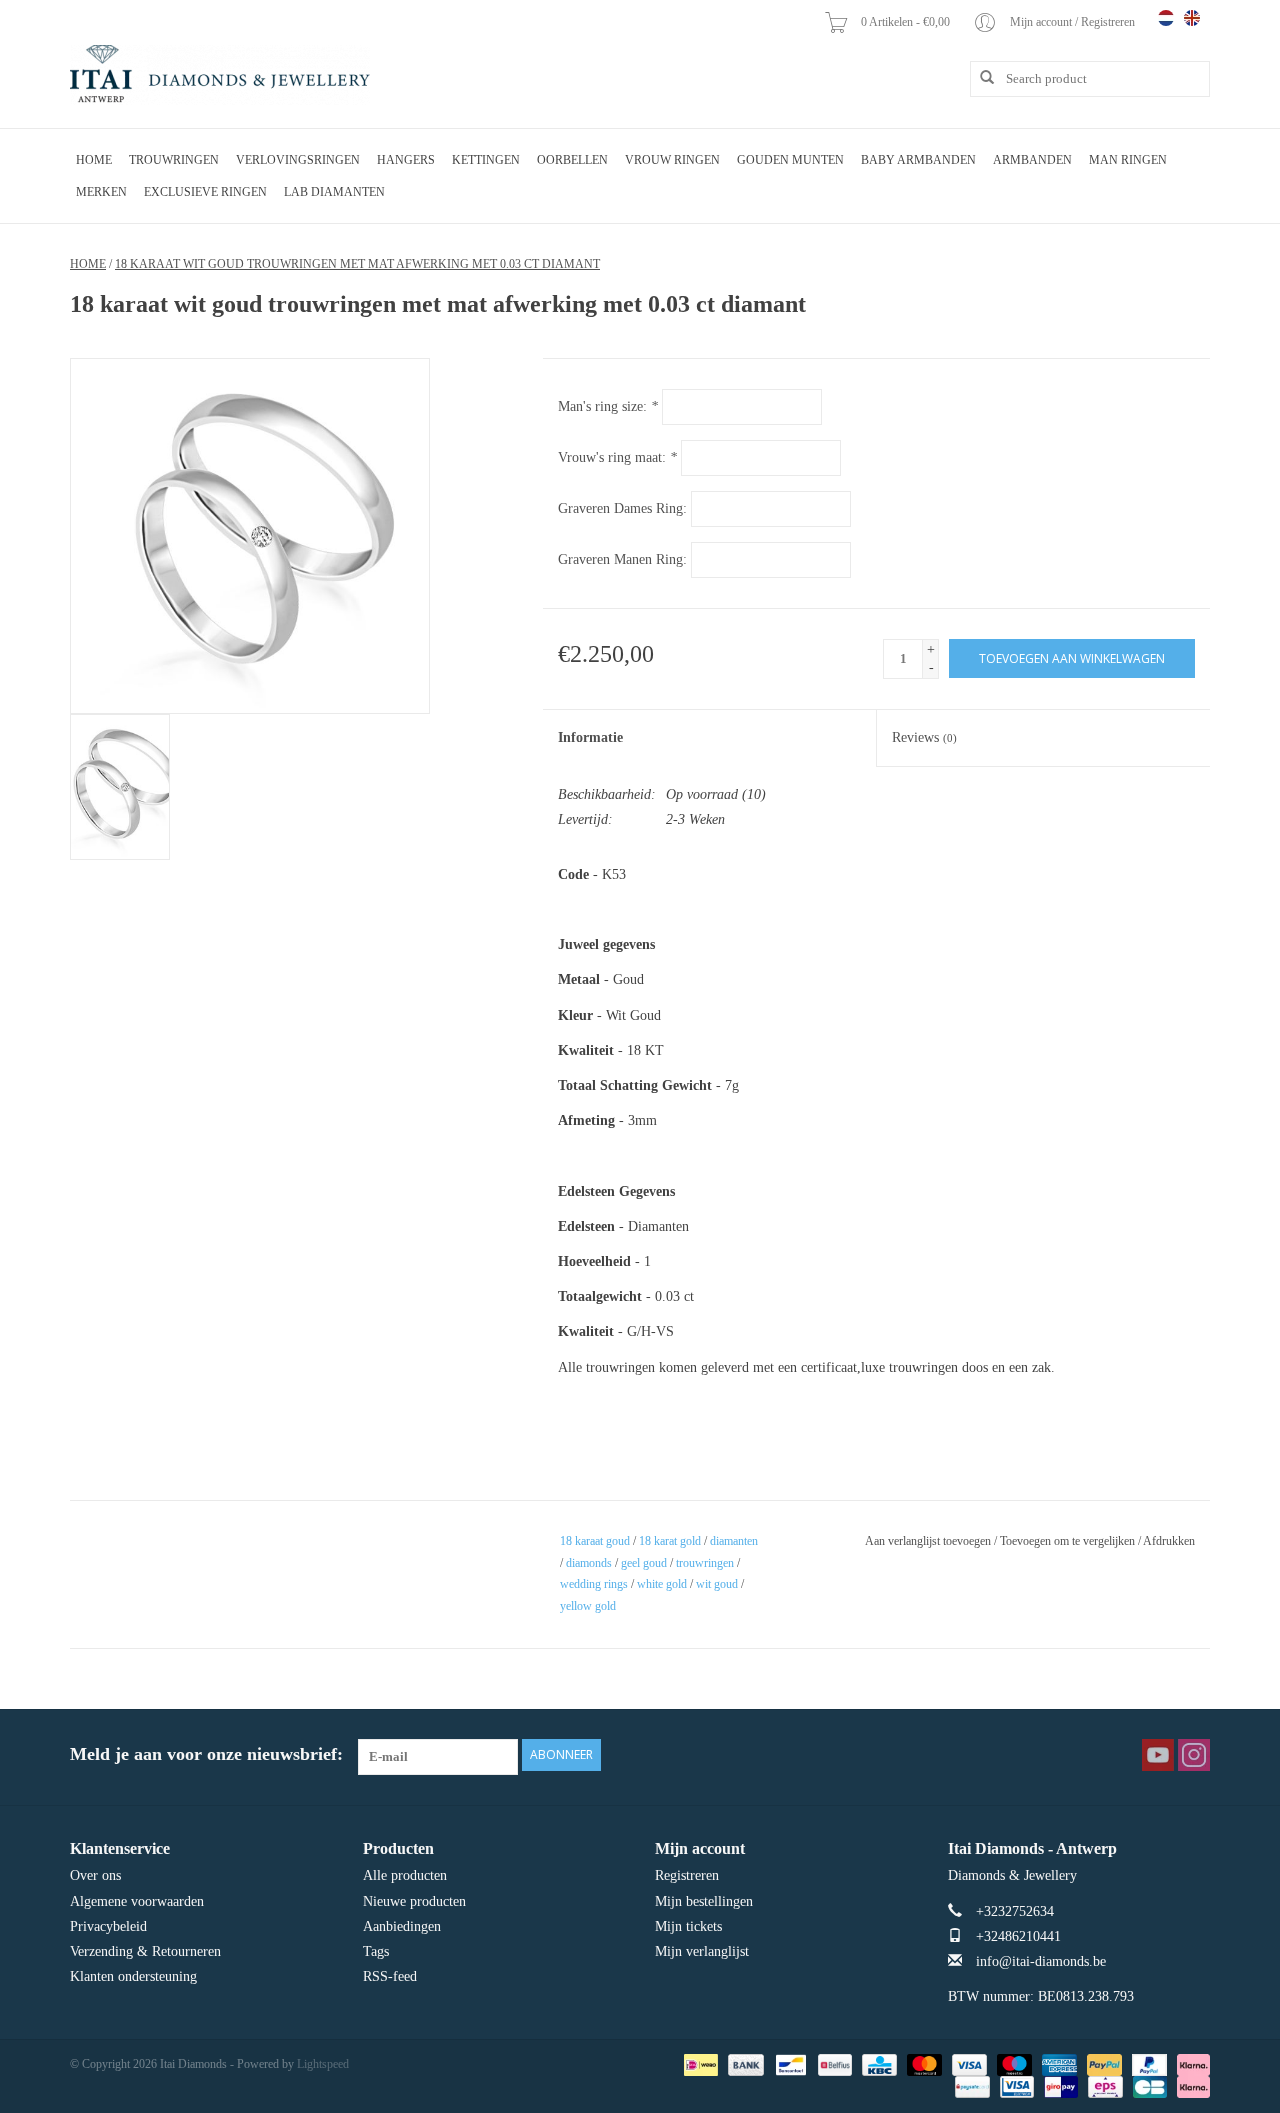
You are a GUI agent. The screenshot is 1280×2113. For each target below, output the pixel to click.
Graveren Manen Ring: (622, 559)
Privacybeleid (108, 1926)
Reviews (924, 737)
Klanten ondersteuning (133, 1976)
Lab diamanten (334, 192)
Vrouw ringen (672, 160)
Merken (101, 192)
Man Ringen (1128, 160)
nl (1166, 18)
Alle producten (405, 1875)
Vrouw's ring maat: (617, 457)
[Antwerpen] (220, 75)
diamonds (589, 1563)
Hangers (406, 160)
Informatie (590, 737)
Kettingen (486, 160)
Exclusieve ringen (205, 192)
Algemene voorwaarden (137, 1901)
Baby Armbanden (918, 160)
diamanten (734, 1541)
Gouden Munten (790, 160)
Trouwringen (174, 160)
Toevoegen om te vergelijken (1069, 1541)
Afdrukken (1169, 1541)
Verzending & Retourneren (145, 1951)
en (1192, 18)
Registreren (687, 1875)
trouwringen (705, 1563)
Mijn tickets (688, 1926)
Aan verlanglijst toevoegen (928, 1541)
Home (94, 160)
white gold (662, 1584)
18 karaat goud (595, 1541)
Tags (376, 1951)
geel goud (644, 1563)
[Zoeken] (980, 78)
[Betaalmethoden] (699, 2064)
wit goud (717, 1584)
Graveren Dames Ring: (622, 508)
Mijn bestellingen (704, 1901)
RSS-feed (390, 1976)
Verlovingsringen (298, 160)
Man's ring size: (608, 406)
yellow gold (588, 1606)
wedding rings (594, 1584)
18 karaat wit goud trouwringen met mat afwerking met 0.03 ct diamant (357, 264)
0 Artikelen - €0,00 (907, 22)
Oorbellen (572, 160)
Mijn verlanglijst (702, 1951)
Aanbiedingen (402, 1926)
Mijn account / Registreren (1074, 22)
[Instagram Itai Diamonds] (1194, 1755)
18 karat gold (670, 1541)
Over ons (95, 1875)
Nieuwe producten (414, 1901)
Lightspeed (323, 2064)
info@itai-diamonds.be (1041, 1961)
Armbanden (1032, 160)
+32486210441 (1018, 1936)
